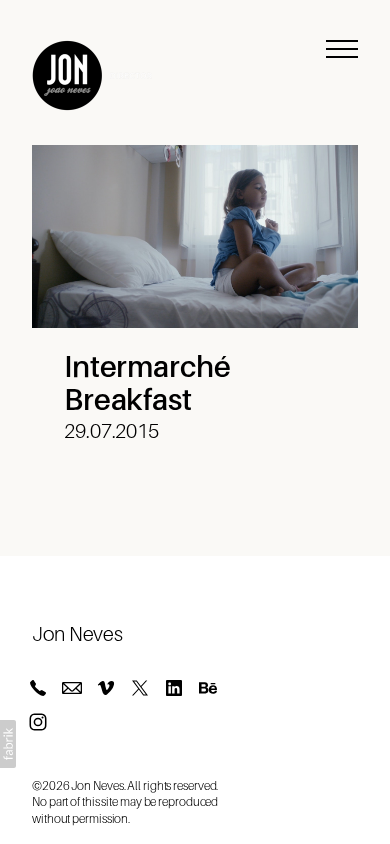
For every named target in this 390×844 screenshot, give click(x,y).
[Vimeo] (106, 688)
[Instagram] (38, 722)
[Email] (72, 688)
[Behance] (208, 688)
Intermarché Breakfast (147, 383)
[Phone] (38, 688)
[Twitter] (140, 688)
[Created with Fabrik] (8, 744)
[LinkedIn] (174, 688)
